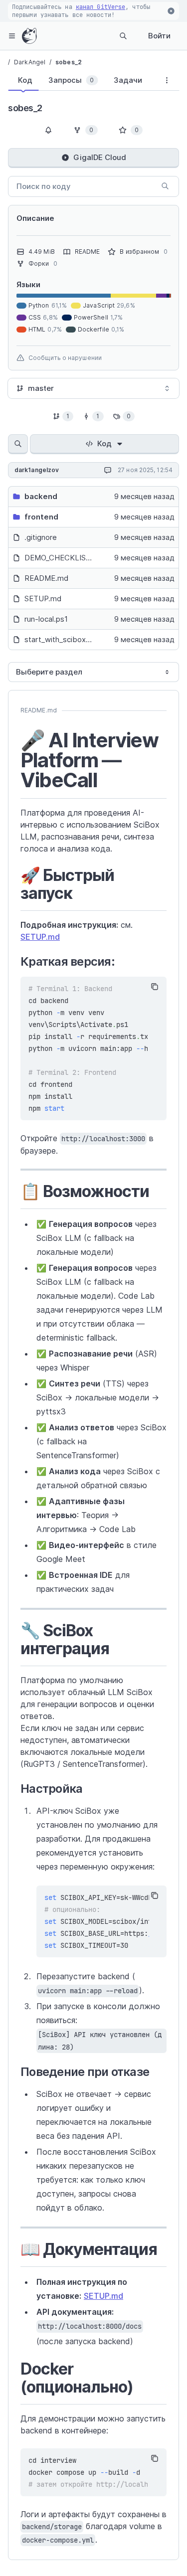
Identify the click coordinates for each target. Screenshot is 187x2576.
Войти (159, 36)
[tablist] (81, 82)
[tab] (23, 80)
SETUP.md (40, 937)
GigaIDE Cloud (100, 157)
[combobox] (93, 388)
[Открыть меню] (12, 36)
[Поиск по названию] (18, 444)
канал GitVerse (100, 7)
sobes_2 (69, 62)
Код (104, 443)
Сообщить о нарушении (65, 358)
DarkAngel (30, 62)
